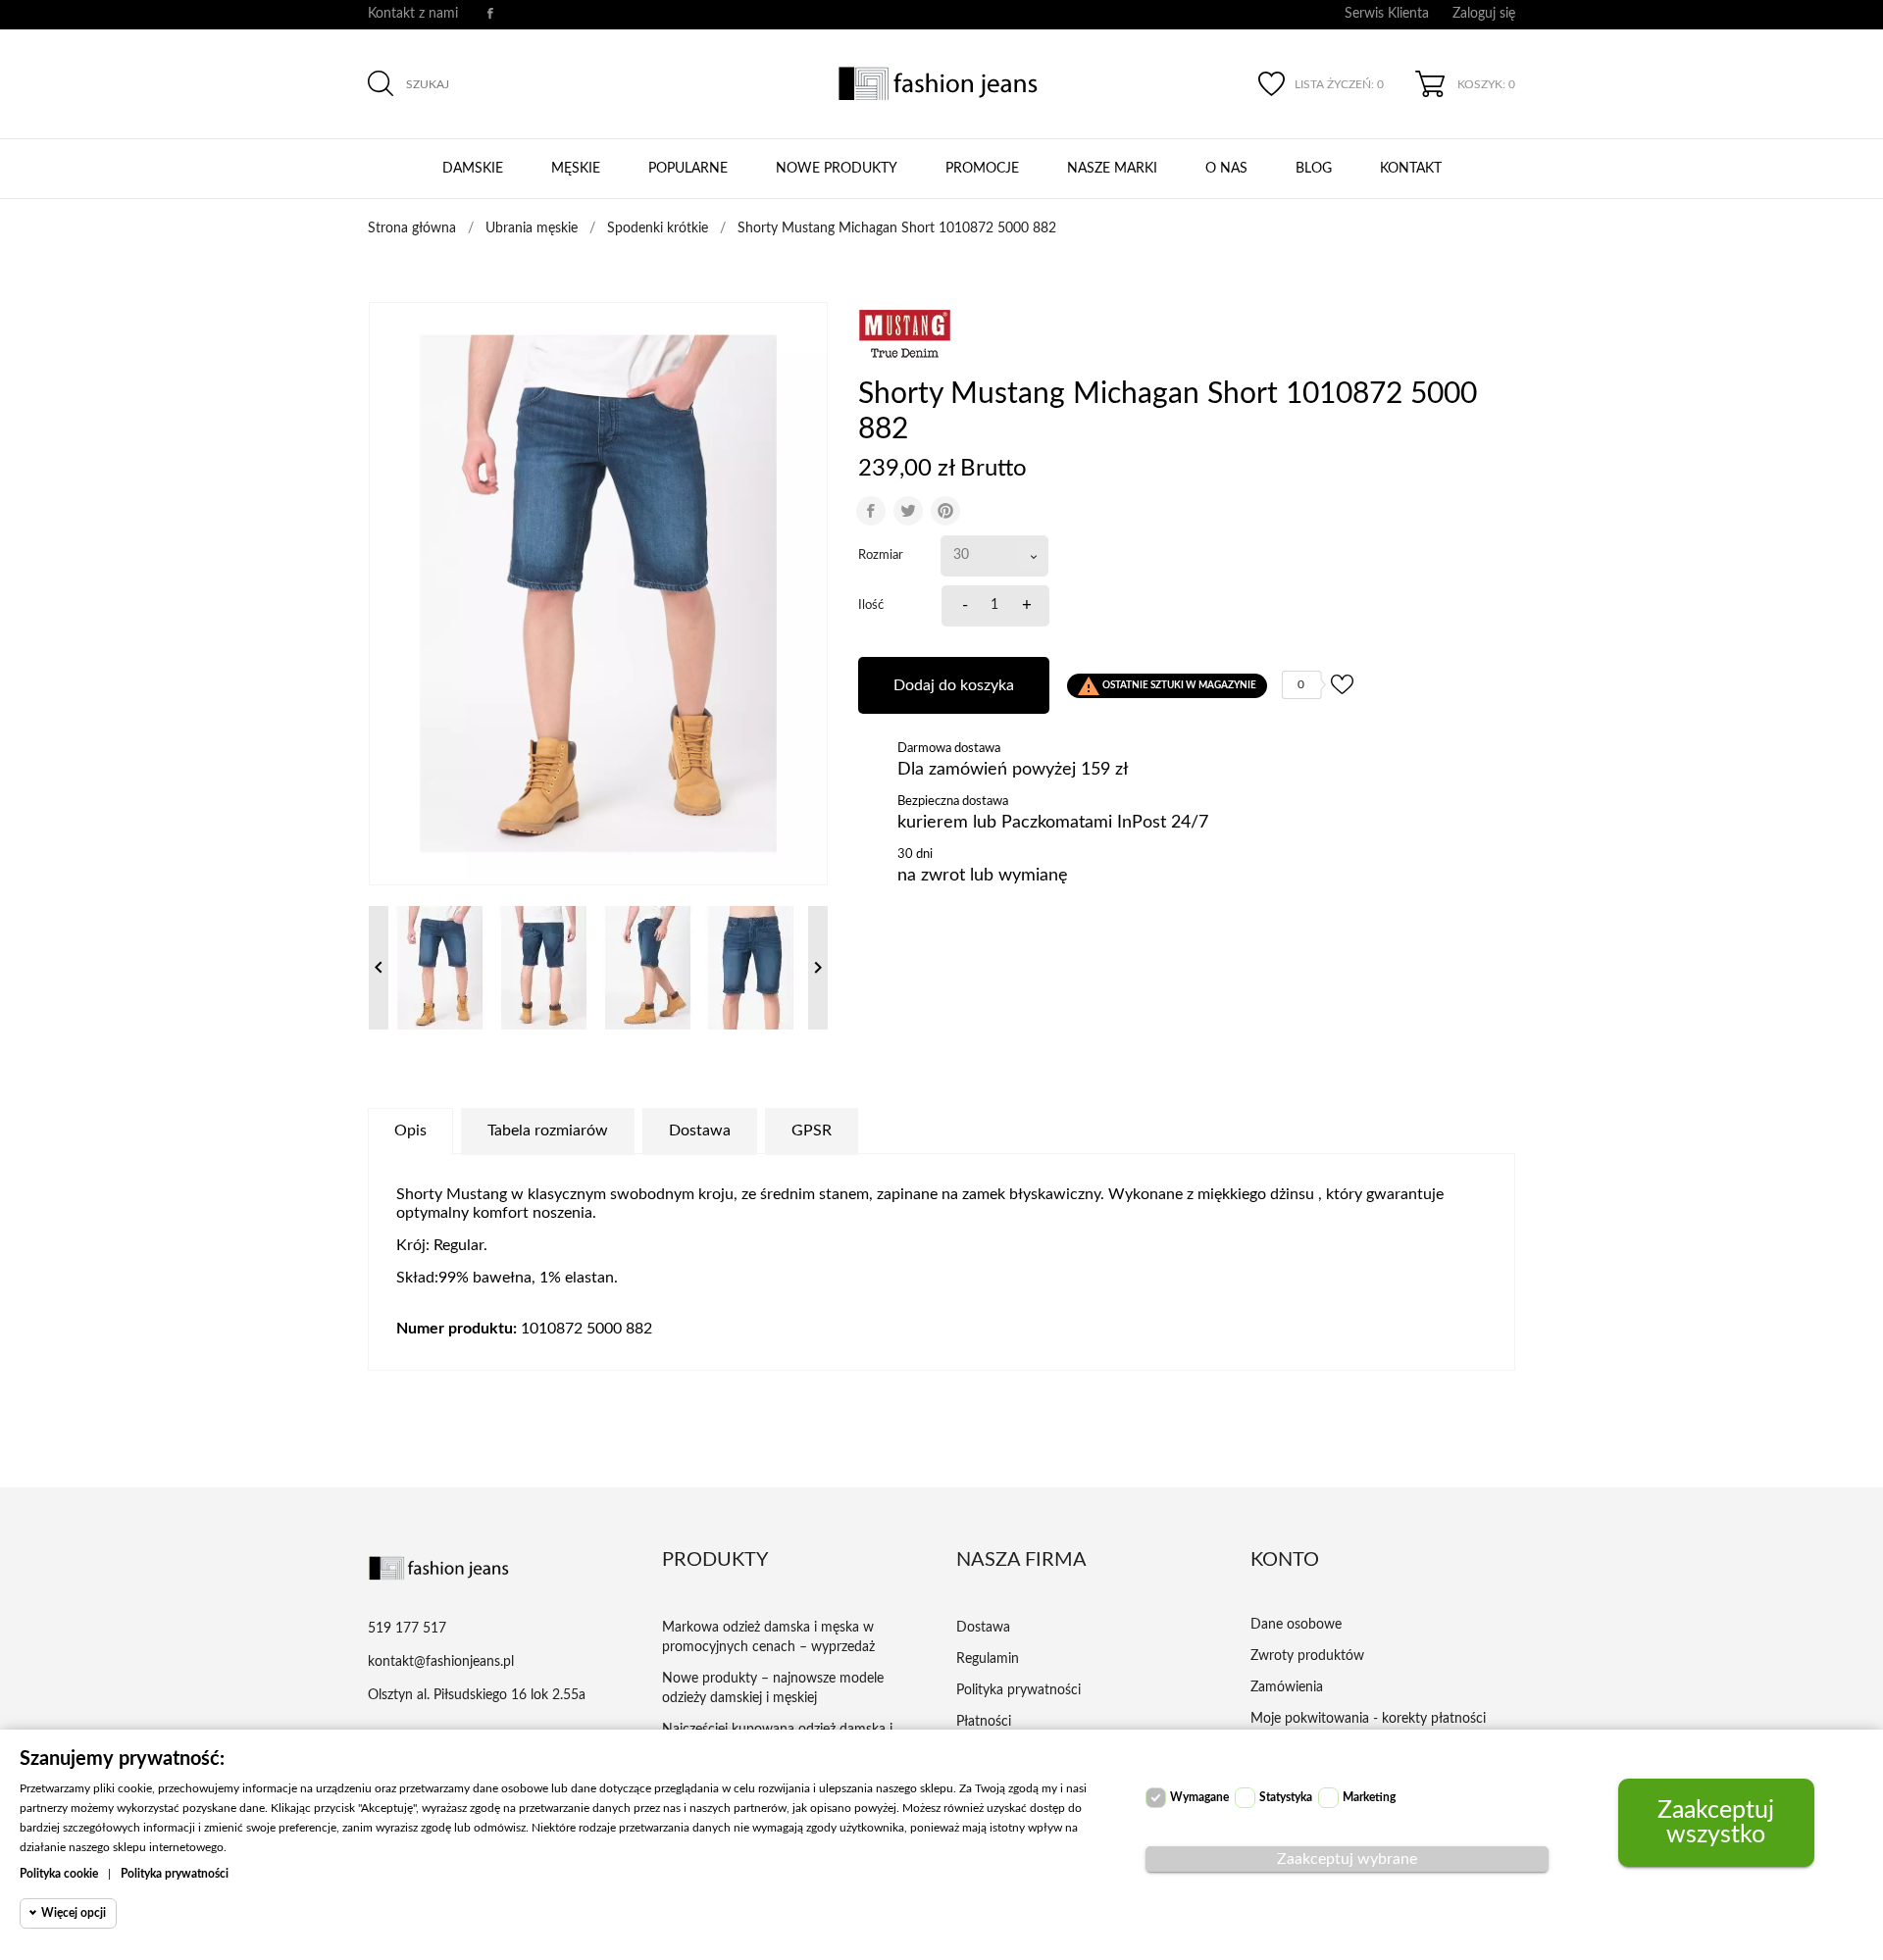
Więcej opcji (74, 1913)
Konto (1285, 1560)
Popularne (688, 169)
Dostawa (983, 1628)
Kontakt (1411, 169)
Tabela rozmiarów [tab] (548, 1131)
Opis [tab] (410, 1131)
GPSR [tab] (812, 1131)
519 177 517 (407, 1629)
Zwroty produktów (1307, 1656)
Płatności (984, 1722)
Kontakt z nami (413, 14)
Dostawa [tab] (700, 1131)
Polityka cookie (59, 1874)
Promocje (982, 169)
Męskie (576, 169)
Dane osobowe (1296, 1625)
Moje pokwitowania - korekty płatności (1368, 1719)
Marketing (1369, 1797)
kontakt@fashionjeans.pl (441, 1662)
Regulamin (988, 1659)
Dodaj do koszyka (954, 685)
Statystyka (1286, 1797)
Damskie (473, 169)
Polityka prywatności (1018, 1690)
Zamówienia (1287, 1687)
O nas (1226, 169)
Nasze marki (1112, 169)
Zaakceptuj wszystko (1716, 1823)
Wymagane (1199, 1797)
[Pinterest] (945, 511)
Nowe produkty (837, 169)
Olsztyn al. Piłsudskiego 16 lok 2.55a (477, 1695)
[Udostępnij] (871, 511)
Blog (1314, 169)
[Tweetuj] (908, 511)
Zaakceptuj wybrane (1347, 1859)
